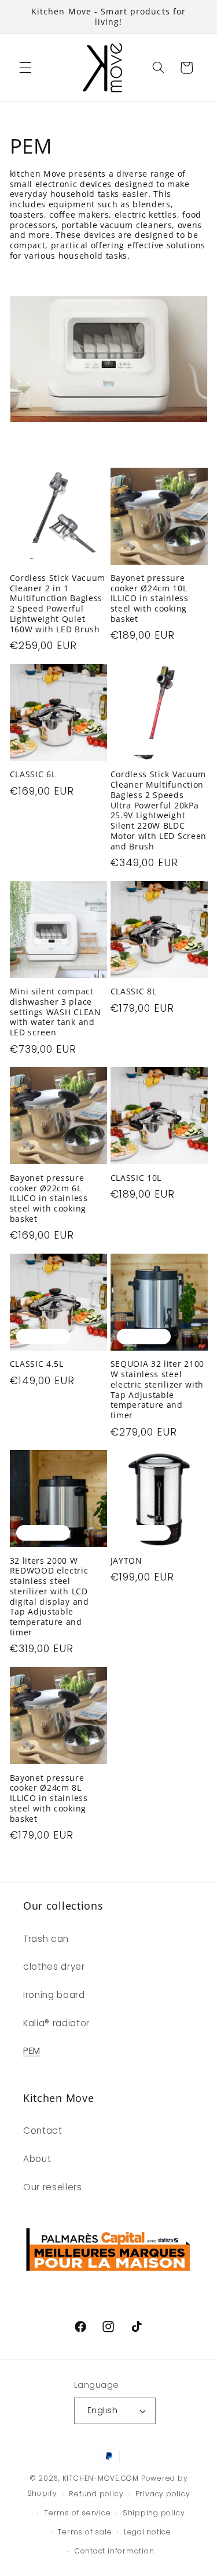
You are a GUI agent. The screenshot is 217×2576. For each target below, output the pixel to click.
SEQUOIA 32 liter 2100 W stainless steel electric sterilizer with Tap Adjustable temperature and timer (158, 1390)
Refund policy (96, 2494)
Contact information (115, 2551)
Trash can (46, 1939)
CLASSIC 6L (33, 774)
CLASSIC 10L (136, 1178)
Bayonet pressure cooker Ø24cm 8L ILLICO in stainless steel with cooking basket (49, 1798)
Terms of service (77, 2513)
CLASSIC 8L (134, 991)
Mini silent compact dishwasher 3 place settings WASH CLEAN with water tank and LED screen (56, 1012)
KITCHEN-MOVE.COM (101, 2478)
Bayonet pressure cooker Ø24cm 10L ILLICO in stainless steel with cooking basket (150, 599)
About (37, 2159)
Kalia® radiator (56, 2023)
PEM (32, 2051)
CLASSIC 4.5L (37, 1364)
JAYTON (126, 1561)
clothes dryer (54, 1967)
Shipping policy (154, 2513)
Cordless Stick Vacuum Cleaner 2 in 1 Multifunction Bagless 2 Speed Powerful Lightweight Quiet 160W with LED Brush (58, 604)
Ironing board (54, 1995)
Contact (43, 2130)
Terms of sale (84, 2532)
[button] (25, 68)
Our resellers (53, 2187)
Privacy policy (163, 2494)
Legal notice (148, 2532)
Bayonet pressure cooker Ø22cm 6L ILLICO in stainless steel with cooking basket (49, 1198)
